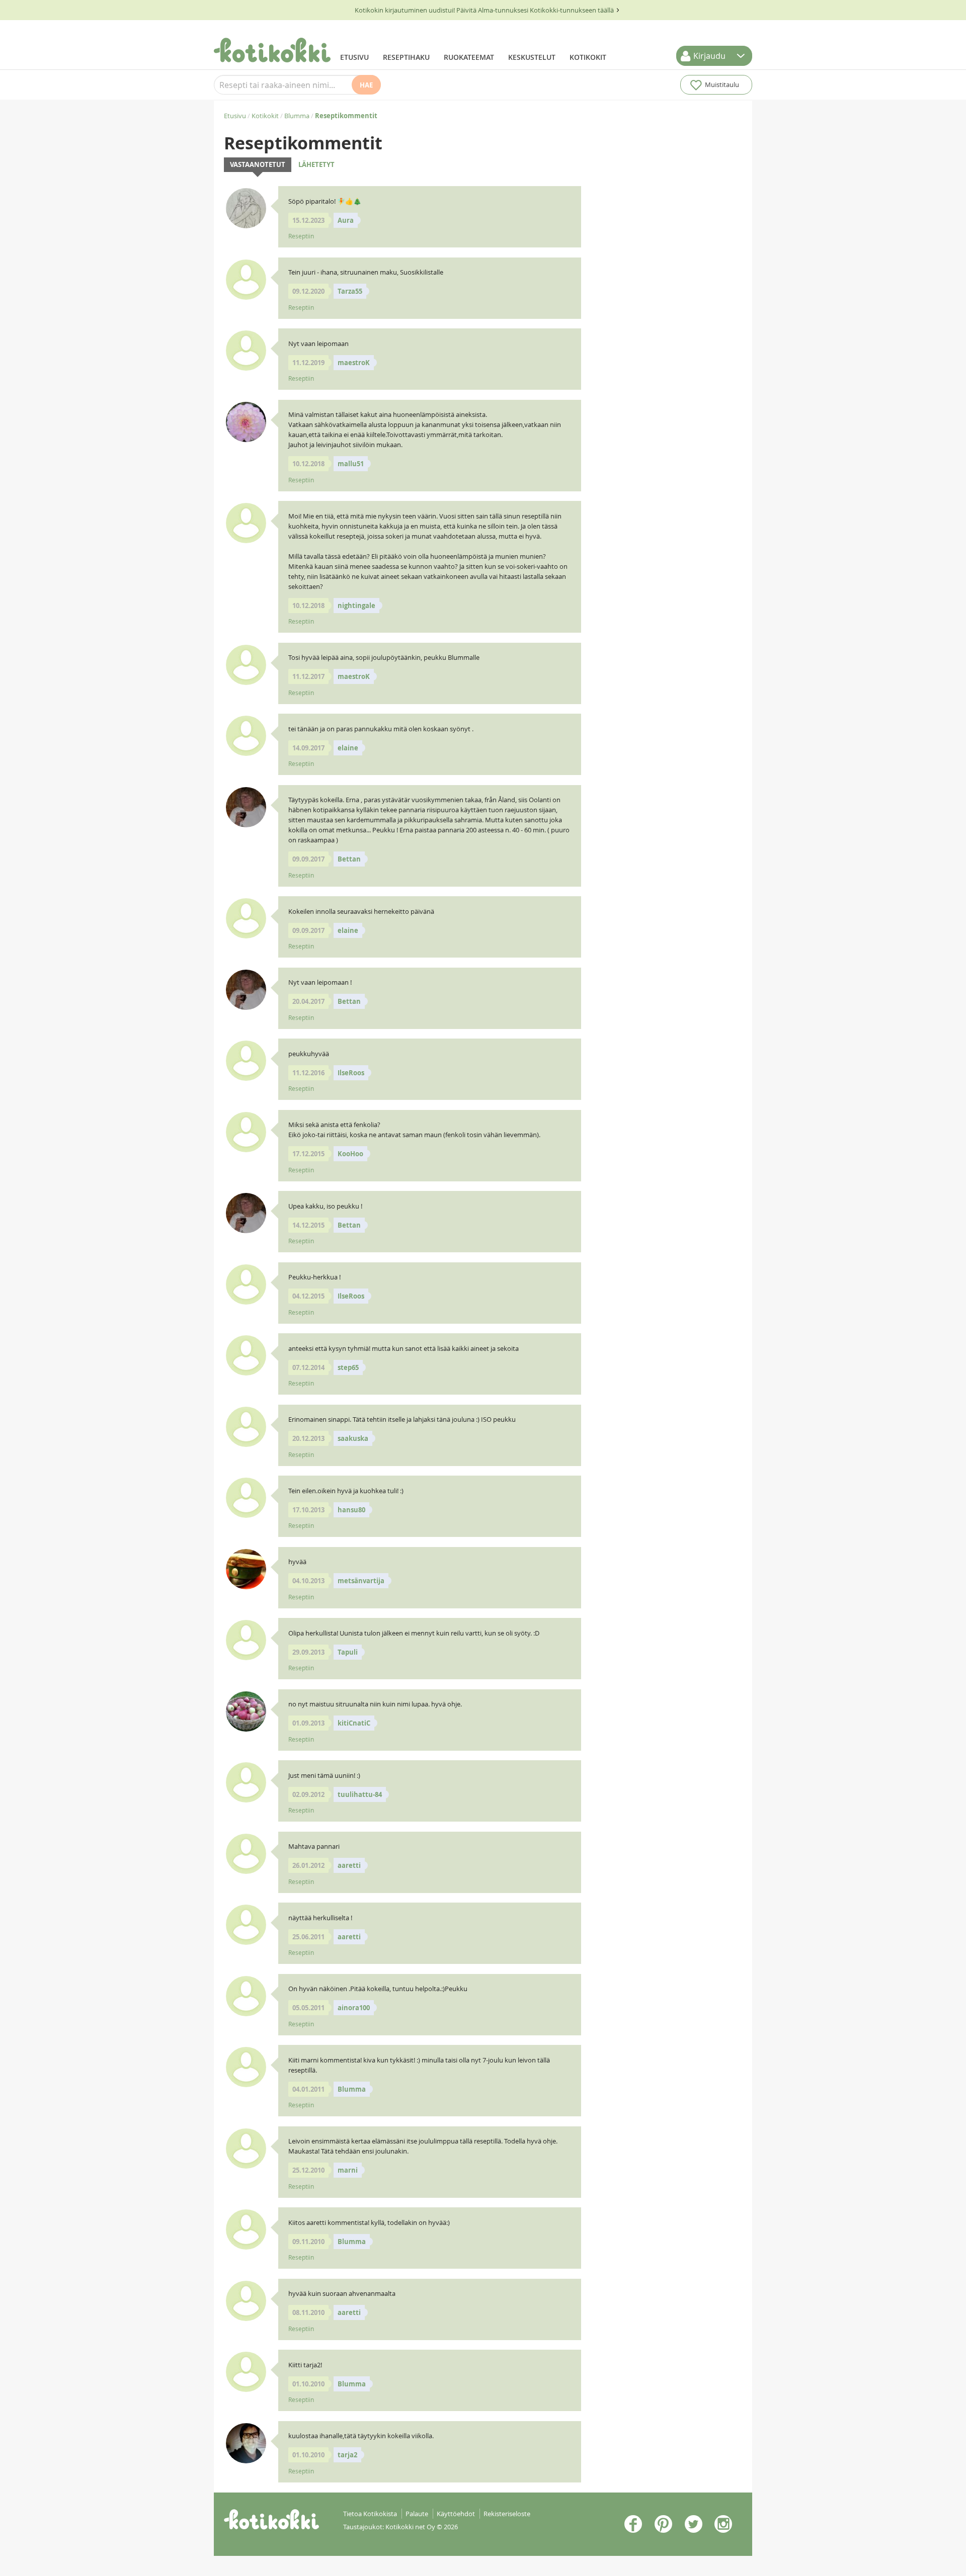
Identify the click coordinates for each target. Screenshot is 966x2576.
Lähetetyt (316, 164)
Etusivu (354, 57)
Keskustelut (532, 57)
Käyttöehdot (456, 2514)
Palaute (417, 2514)
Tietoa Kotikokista (370, 2514)
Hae (366, 85)
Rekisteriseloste (507, 2514)
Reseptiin (301, 236)
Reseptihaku (406, 57)
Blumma (297, 116)
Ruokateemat (469, 57)
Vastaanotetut (258, 164)
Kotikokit (588, 57)
